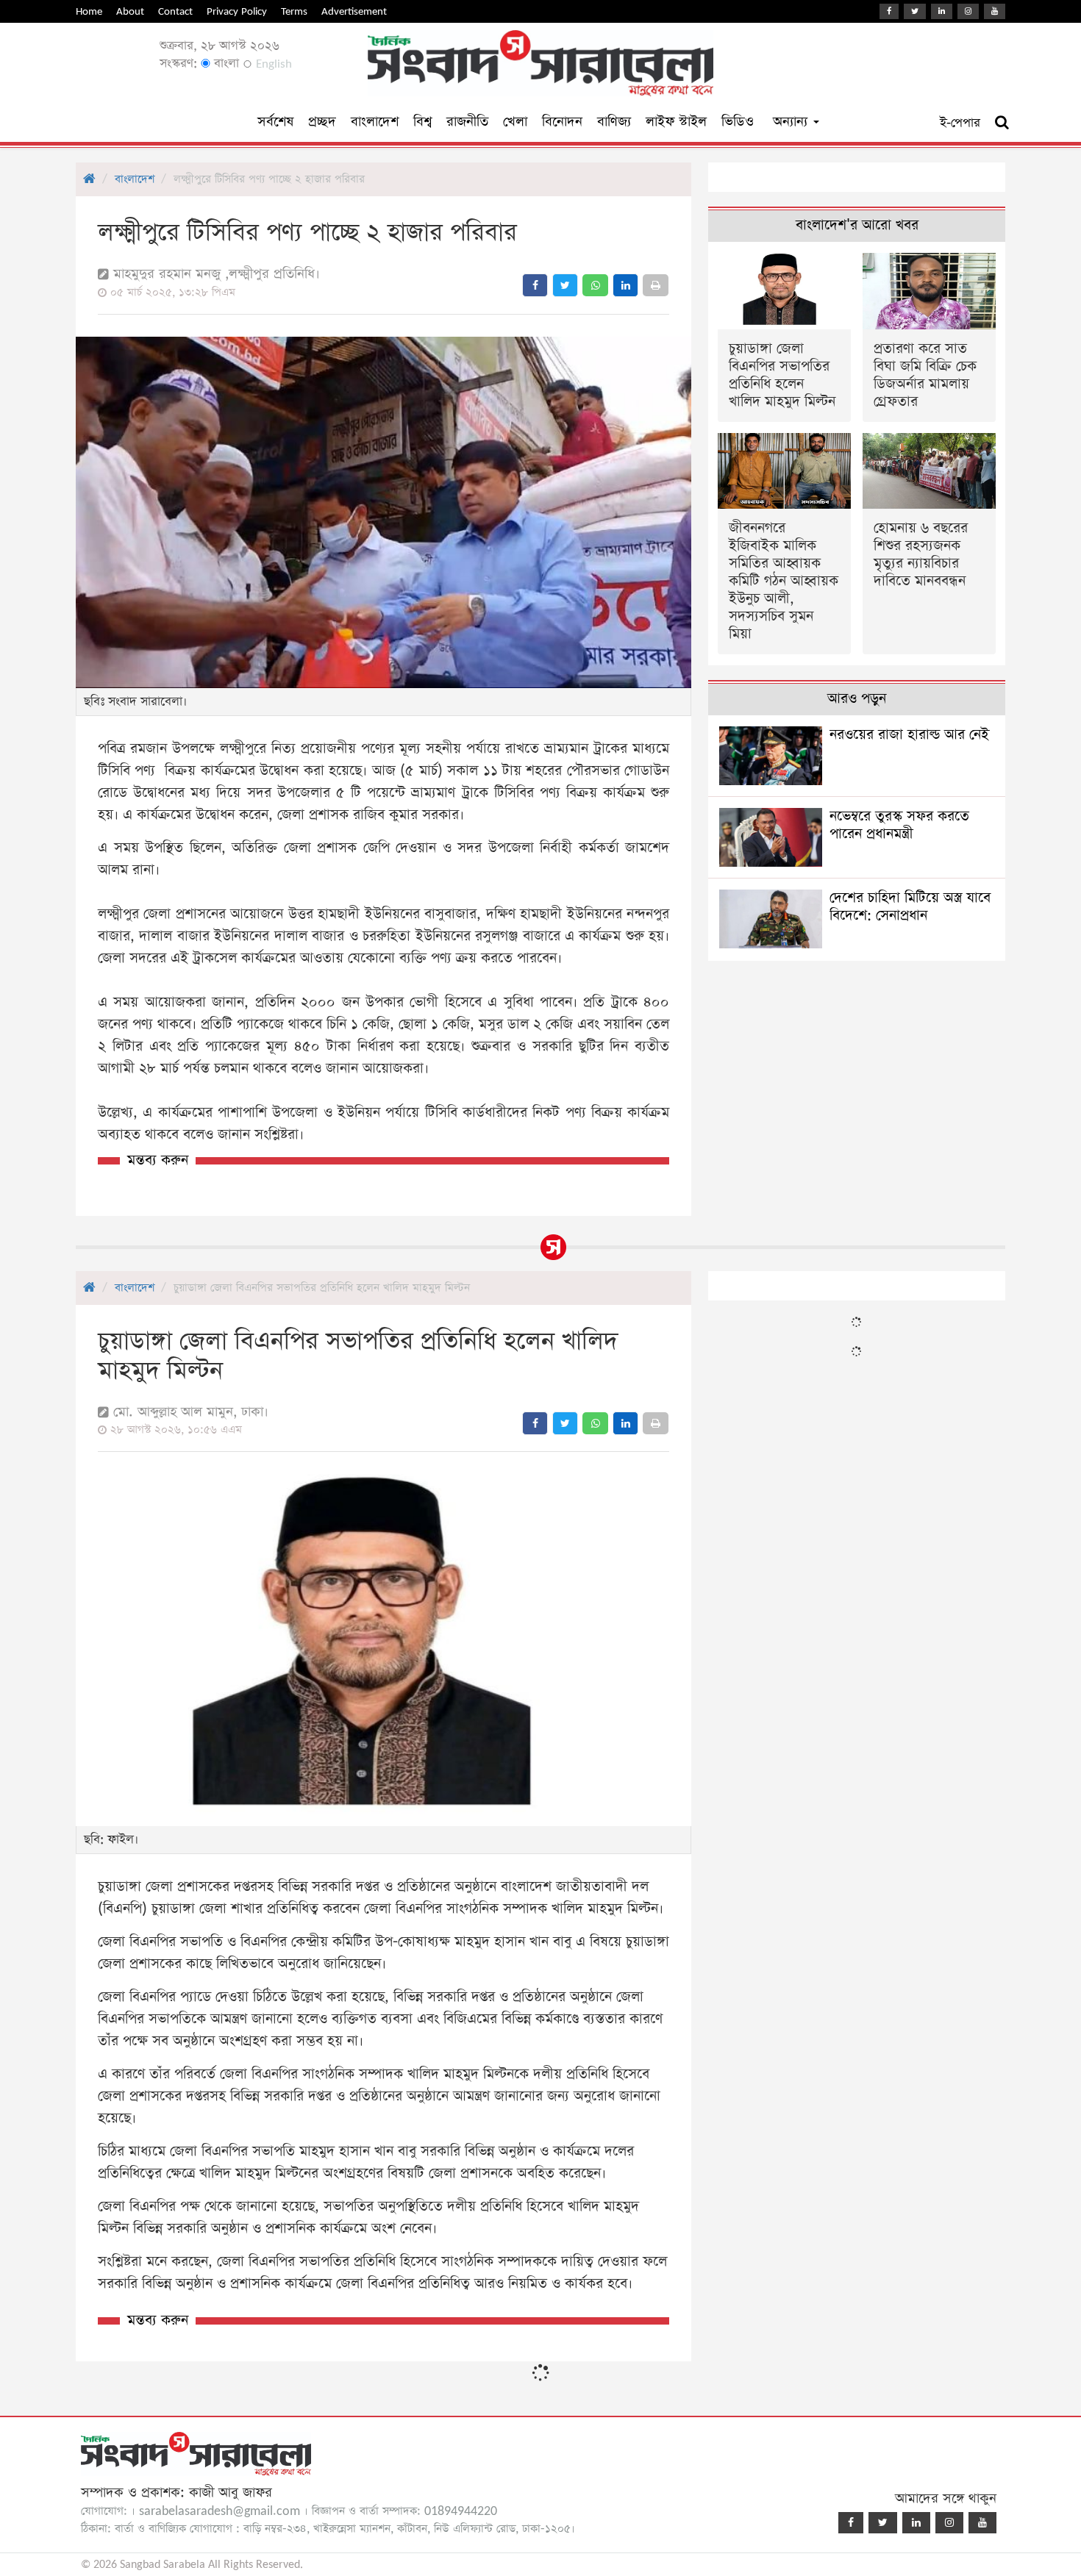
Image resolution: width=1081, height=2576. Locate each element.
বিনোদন (562, 122)
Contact (175, 11)
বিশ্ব (422, 122)
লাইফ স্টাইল (676, 122)
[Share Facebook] (535, 285)
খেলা (515, 122)
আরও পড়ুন (857, 699)
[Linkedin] (942, 11)
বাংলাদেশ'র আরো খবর (857, 225)
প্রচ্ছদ (322, 122)
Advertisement (354, 11)
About (130, 11)
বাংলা (225, 64)
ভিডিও (738, 122)
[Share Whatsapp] (595, 285)
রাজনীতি (467, 122)
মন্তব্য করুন (158, 1160)
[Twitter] (915, 11)
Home (89, 11)
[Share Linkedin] (625, 285)
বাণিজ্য (614, 122)
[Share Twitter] (565, 285)
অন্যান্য (792, 122)
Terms (294, 11)
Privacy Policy (237, 11)
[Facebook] (889, 11)
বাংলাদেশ (375, 122)
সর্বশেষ (275, 122)
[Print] (656, 285)
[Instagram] (968, 11)
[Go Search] (1002, 123)
